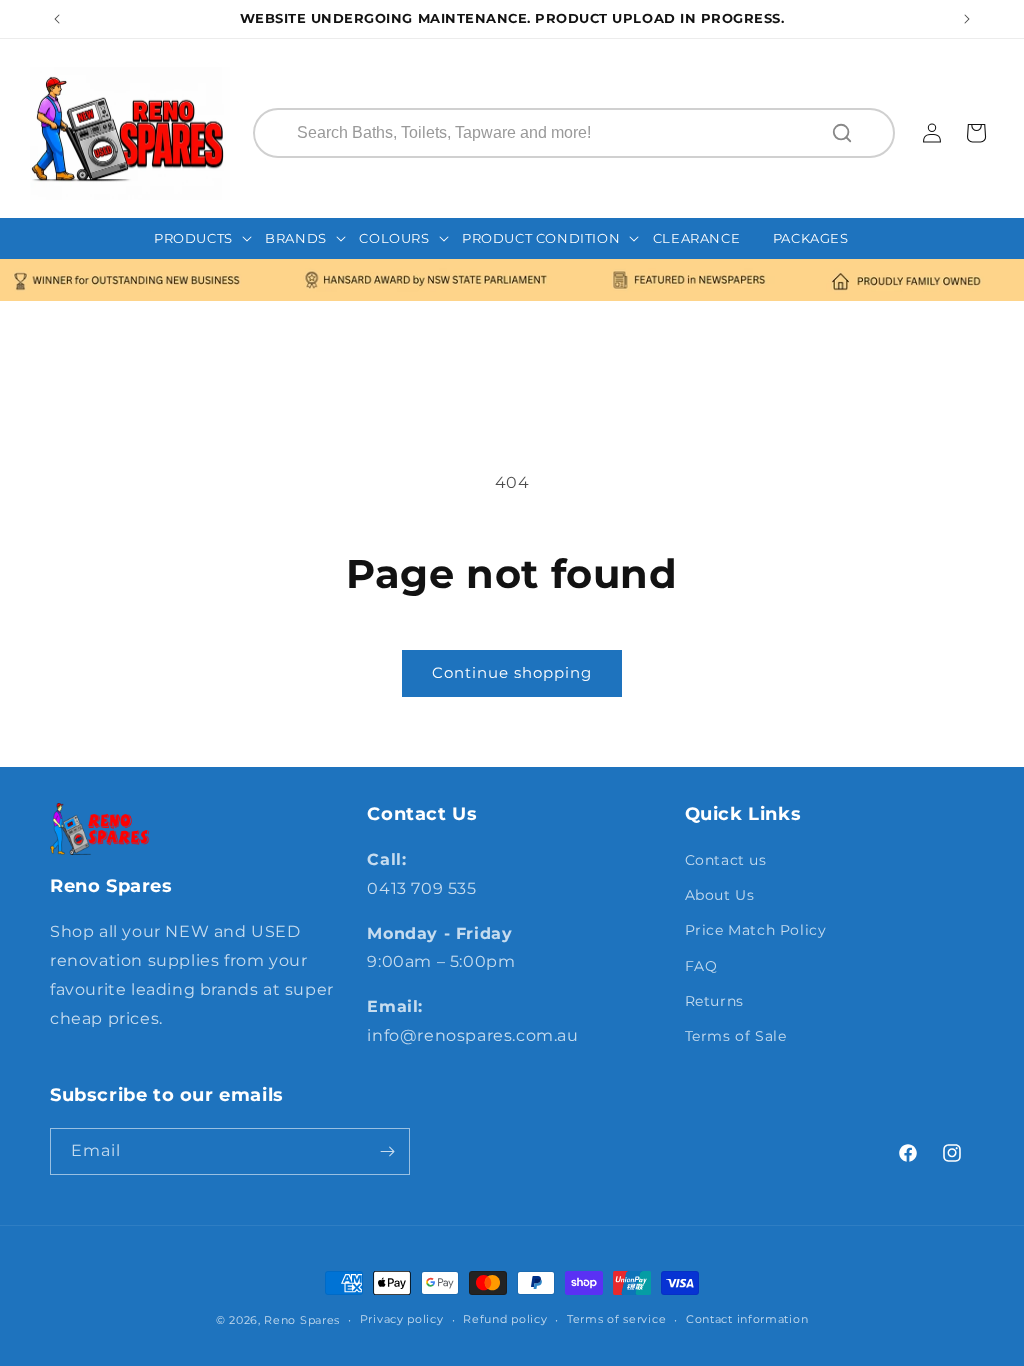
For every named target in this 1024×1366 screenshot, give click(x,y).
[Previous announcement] (57, 19)
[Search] (844, 133)
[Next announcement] (967, 19)
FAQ (701, 966)
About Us (720, 895)
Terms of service (616, 1319)
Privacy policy (402, 1319)
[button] (203, 238)
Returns (714, 1001)
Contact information (747, 1319)
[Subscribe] (387, 1151)
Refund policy (505, 1319)
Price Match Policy (756, 930)
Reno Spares (302, 1320)
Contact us (726, 860)
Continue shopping (512, 672)
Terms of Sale (736, 1036)
